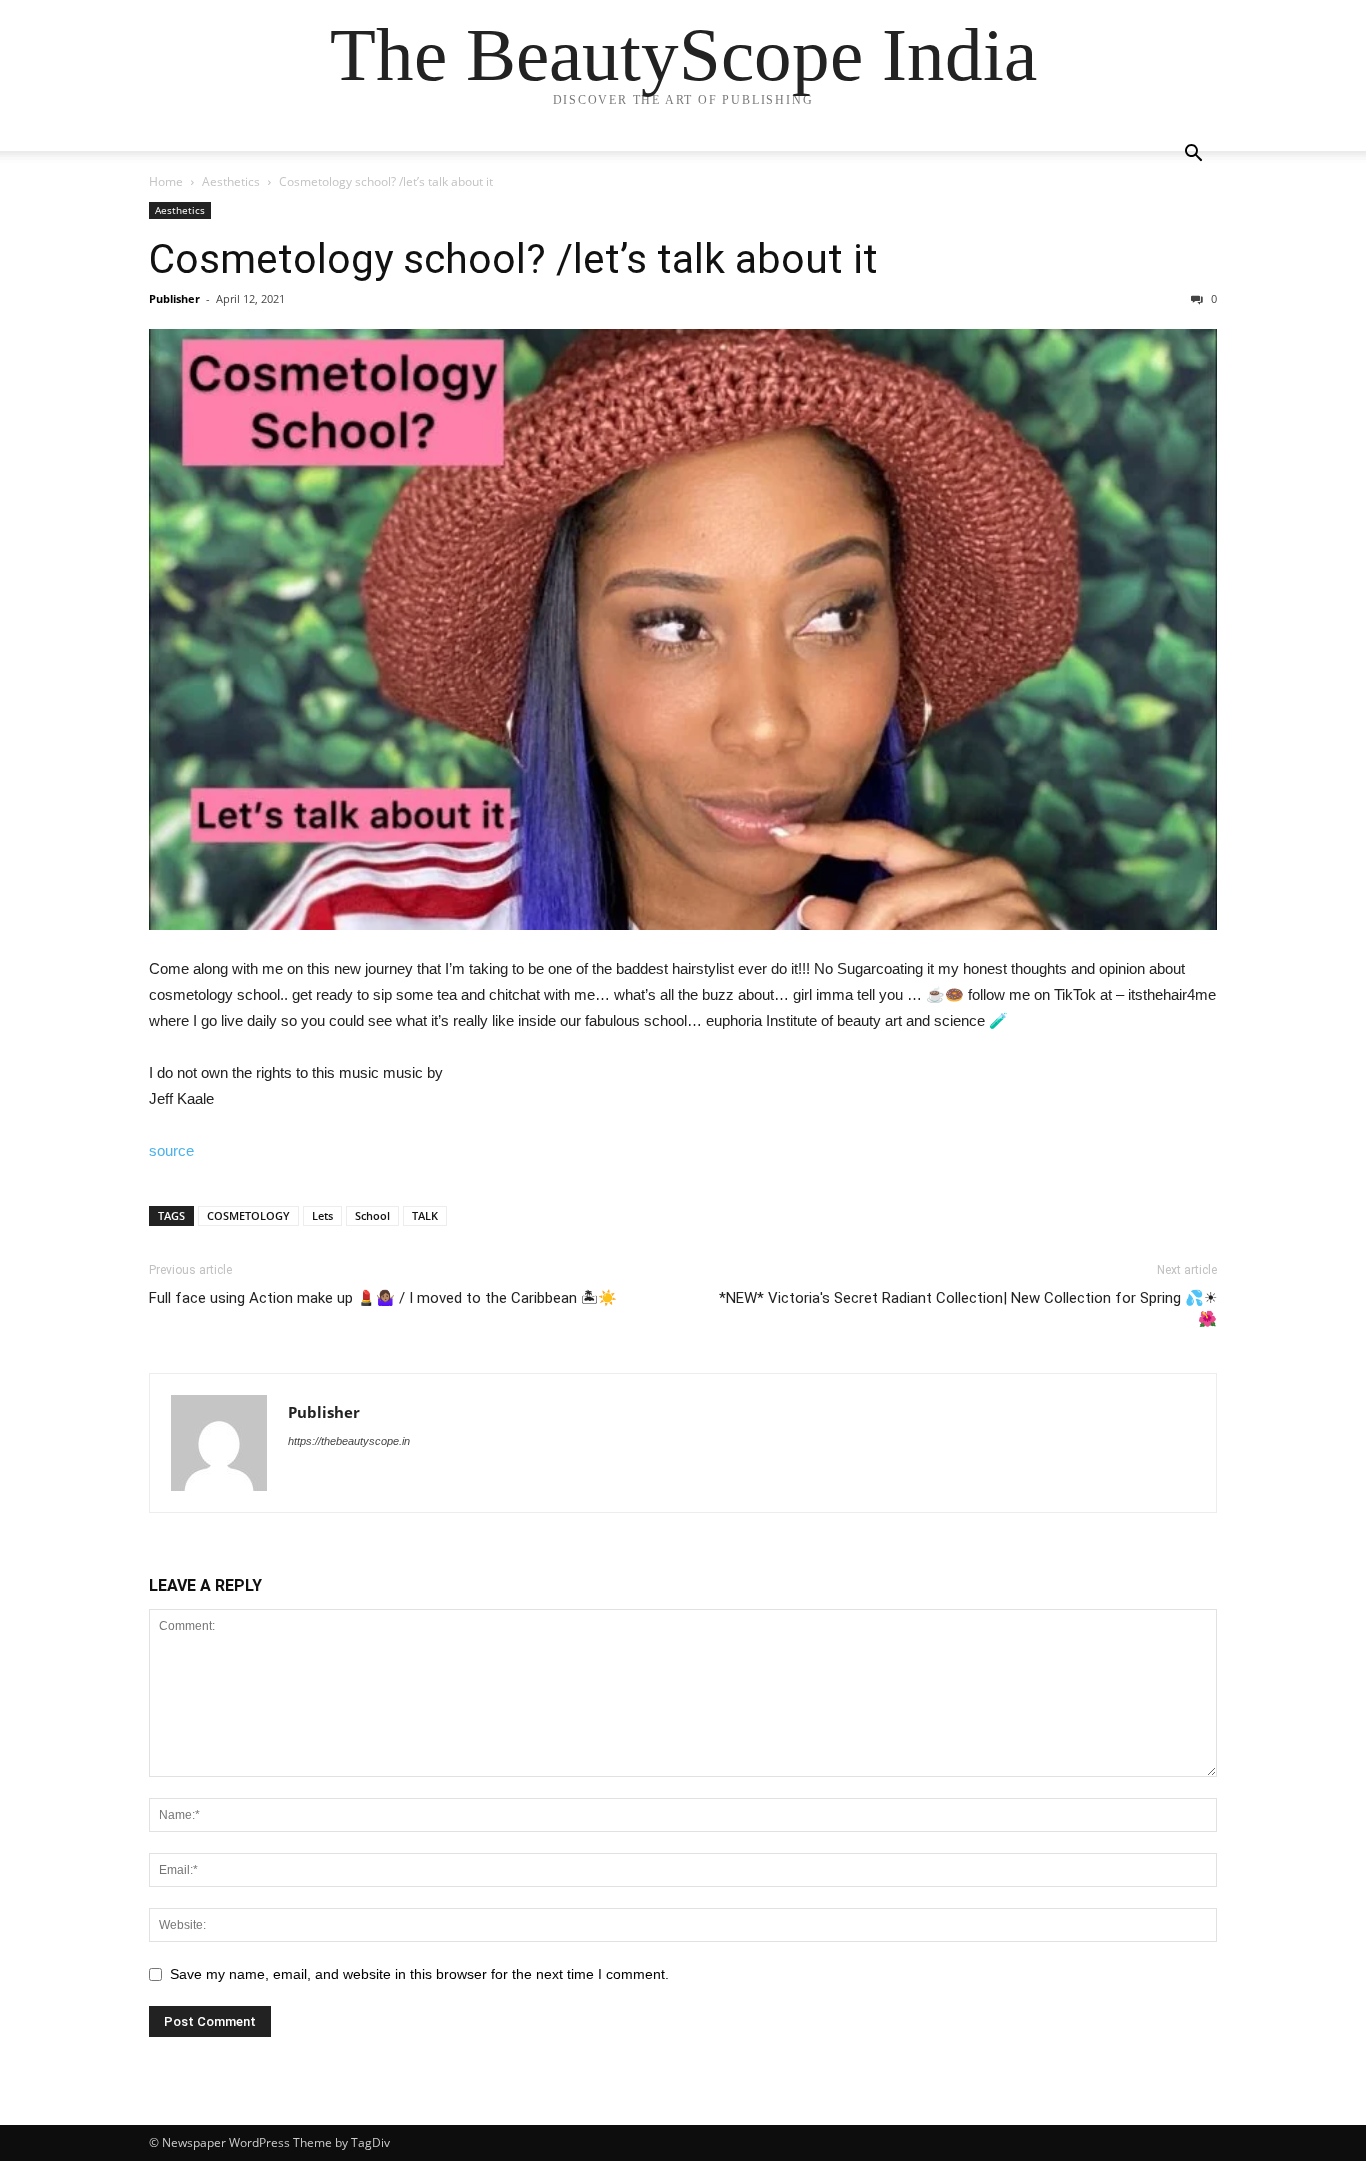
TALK (425, 1215)
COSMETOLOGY (248, 1215)
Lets (322, 1215)
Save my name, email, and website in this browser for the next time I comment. (419, 1974)
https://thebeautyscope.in (349, 1441)
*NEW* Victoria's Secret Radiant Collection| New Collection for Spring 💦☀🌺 (968, 1308)
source (171, 1150)
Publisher (174, 298)
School (372, 1215)
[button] (1193, 155)
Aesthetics (231, 181)
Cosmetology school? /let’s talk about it (513, 259)
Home (166, 181)
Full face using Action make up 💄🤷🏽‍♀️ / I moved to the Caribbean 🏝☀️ (383, 1298)
